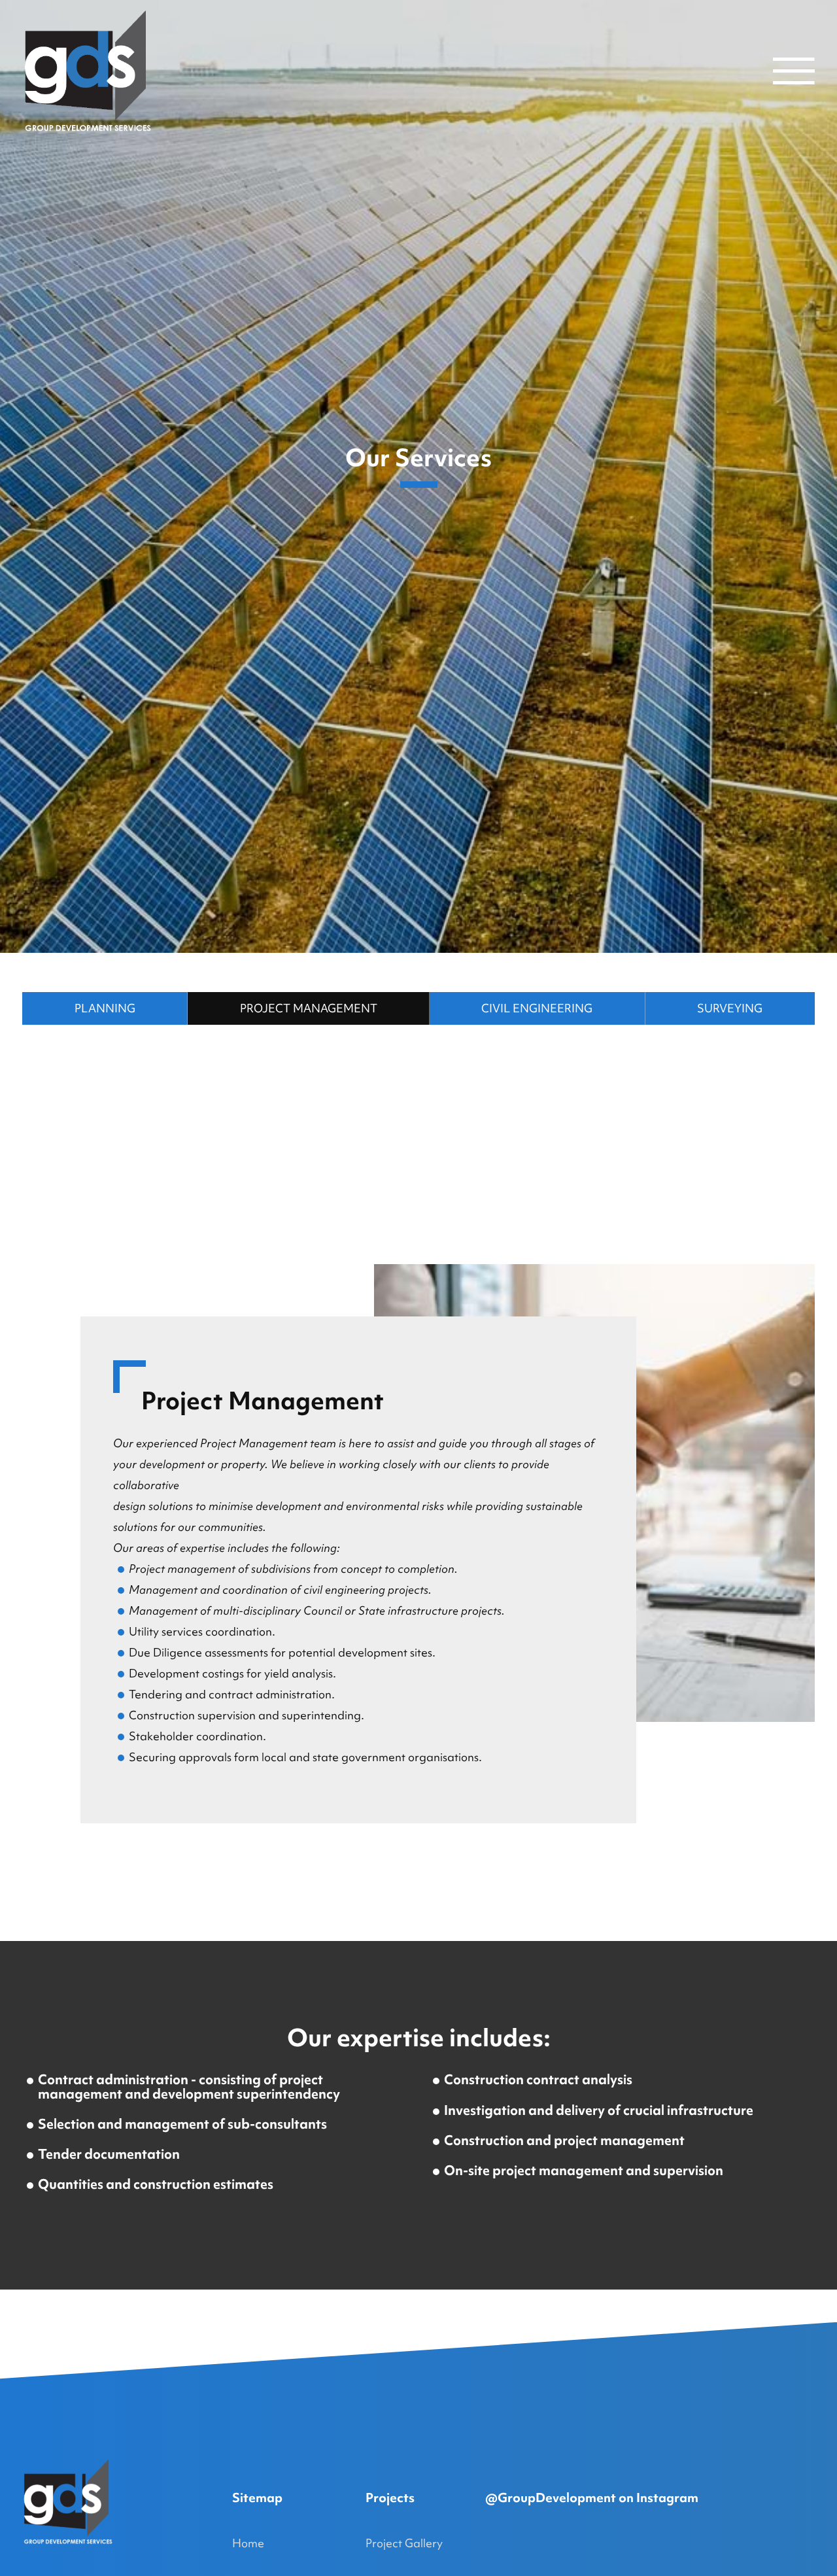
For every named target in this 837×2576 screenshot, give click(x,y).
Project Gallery (404, 2543)
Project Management (309, 1008)
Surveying (730, 1008)
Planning (105, 1008)
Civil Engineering (537, 1008)
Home (248, 2543)
